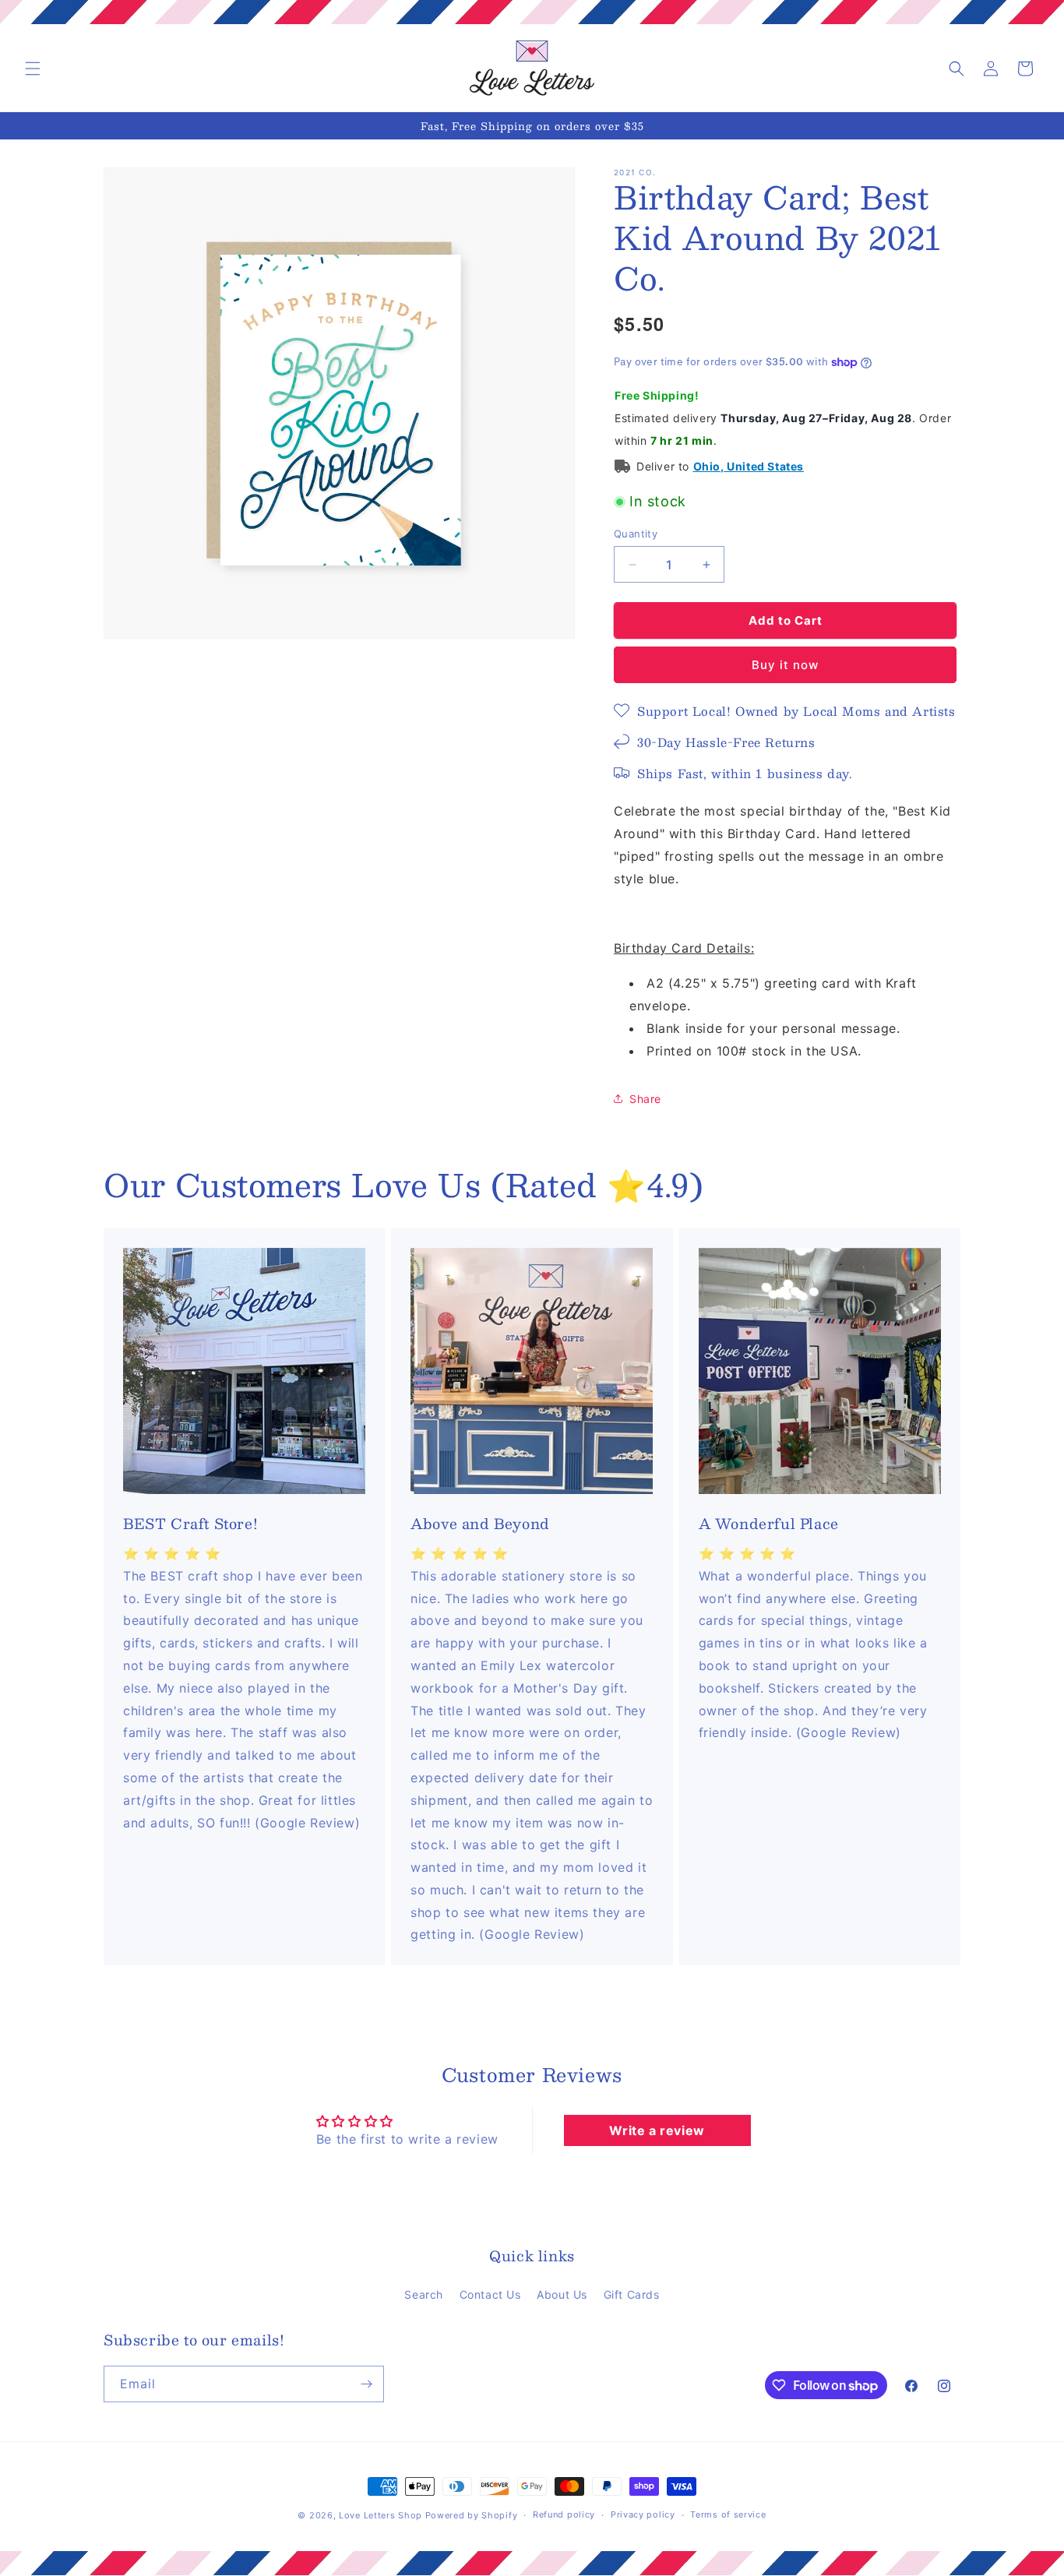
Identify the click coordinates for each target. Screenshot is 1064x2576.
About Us (562, 2294)
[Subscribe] (366, 2384)
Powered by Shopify (472, 2515)
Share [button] (645, 1099)
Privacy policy (643, 2515)
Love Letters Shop (381, 2515)
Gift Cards (632, 2294)
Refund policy (564, 2515)
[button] (33, 69)
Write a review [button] (657, 2130)
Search (424, 2294)
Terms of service (728, 2515)
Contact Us (490, 2294)
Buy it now (785, 665)
